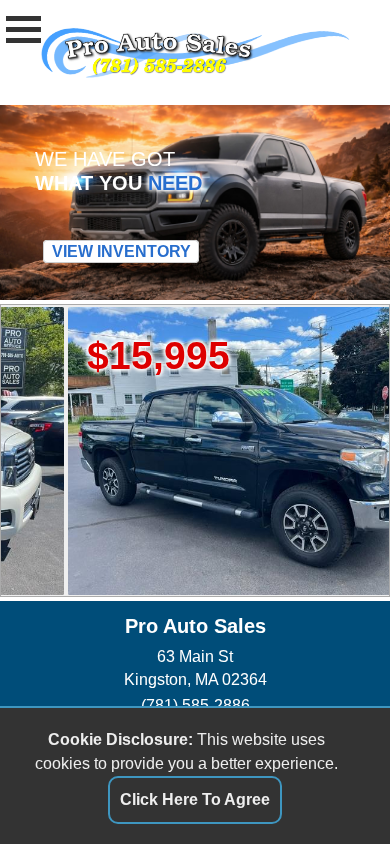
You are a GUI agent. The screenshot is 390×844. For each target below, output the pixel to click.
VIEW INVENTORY (121, 251)
